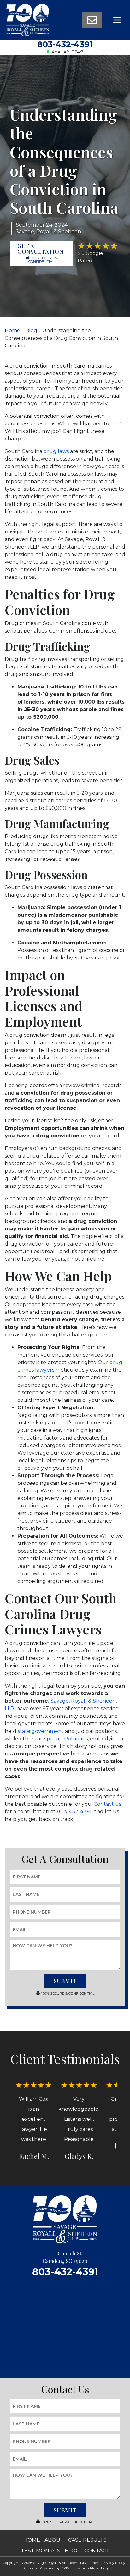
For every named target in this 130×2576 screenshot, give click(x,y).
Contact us (107, 1804)
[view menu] (117, 20)
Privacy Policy (113, 2563)
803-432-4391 (65, 44)
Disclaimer (89, 2563)
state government (41, 1731)
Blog (31, 331)
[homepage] (28, 20)
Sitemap (30, 2568)
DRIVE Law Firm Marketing (84, 2568)
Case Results (87, 2540)
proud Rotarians (67, 1739)
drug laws (56, 451)
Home (12, 331)
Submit (65, 1981)
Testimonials (41, 2551)
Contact (97, 2551)
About (54, 2540)
